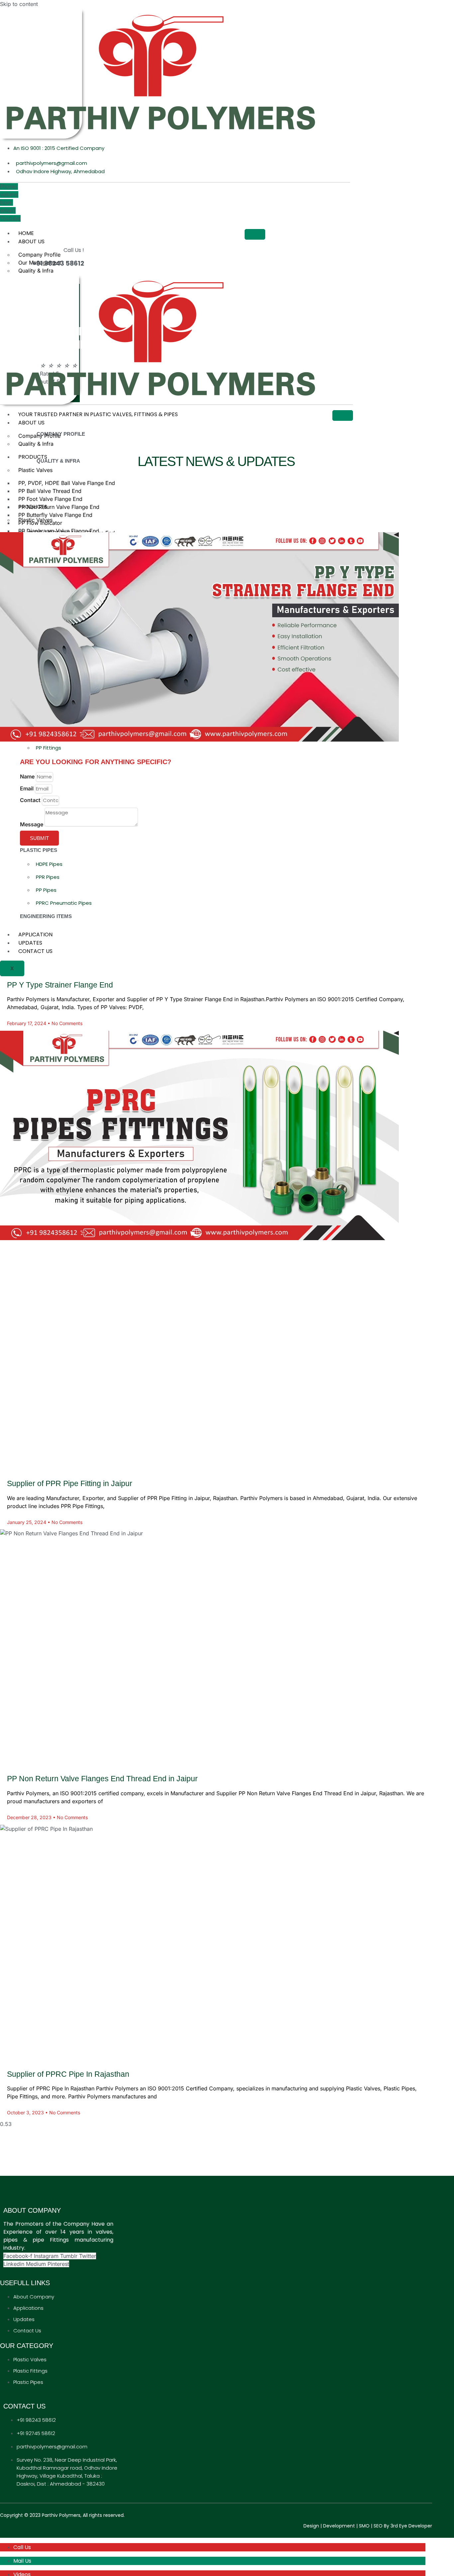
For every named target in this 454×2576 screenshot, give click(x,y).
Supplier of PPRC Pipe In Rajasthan (68, 2074)
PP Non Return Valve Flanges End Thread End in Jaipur (102, 1779)
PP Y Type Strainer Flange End (60, 985)
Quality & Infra (36, 271)
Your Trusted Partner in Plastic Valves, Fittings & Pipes (98, 414)
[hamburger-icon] (255, 234)
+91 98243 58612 (58, 263)
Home (26, 233)
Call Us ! (74, 250)
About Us (31, 241)
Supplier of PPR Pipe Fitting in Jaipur (70, 1483)
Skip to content (19, 4)
